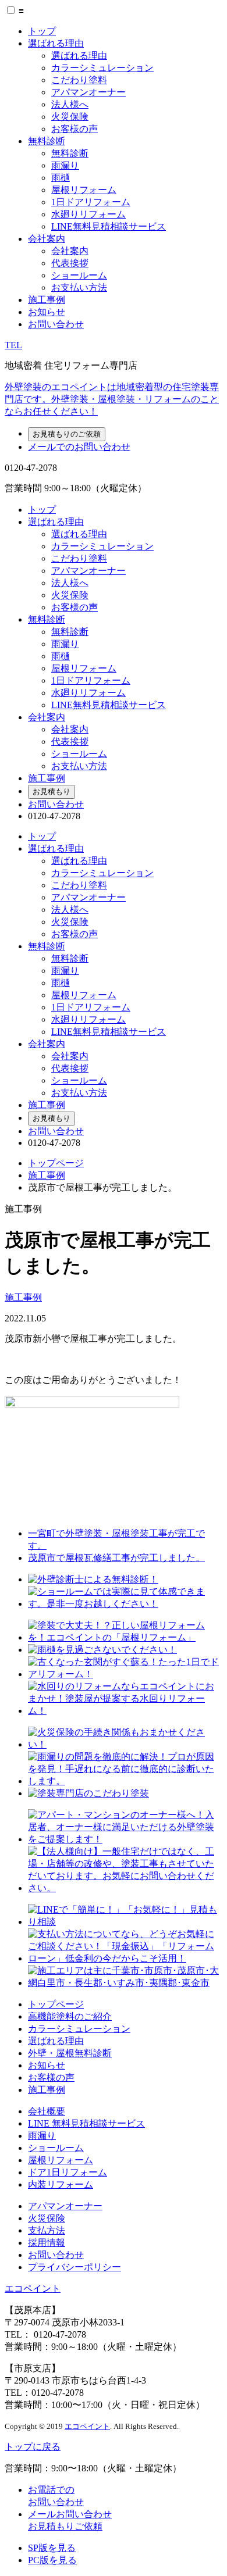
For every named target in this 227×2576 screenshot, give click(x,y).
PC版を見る (52, 2560)
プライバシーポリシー (75, 2267)
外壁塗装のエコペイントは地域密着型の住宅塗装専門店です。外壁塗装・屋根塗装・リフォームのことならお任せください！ (112, 399)
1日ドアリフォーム (91, 202)
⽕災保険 (47, 2218)
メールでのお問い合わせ (79, 447)
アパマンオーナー (88, 92)
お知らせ (47, 312)
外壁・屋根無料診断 (70, 2053)
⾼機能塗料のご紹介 (70, 2016)
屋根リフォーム (84, 190)
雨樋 (61, 178)
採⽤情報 (47, 2243)
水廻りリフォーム (88, 214)
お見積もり (52, 792)
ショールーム (79, 275)
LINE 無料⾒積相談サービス (86, 2123)
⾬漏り (42, 2136)
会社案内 (47, 239)
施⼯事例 (47, 2090)
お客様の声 (75, 129)
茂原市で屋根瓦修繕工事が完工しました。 (116, 1558)
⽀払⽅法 (47, 2230)
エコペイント (33, 2289)
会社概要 (47, 2111)
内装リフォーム (61, 2184)
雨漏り (65, 165)
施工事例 (47, 300)
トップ (42, 31)
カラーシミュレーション (102, 68)
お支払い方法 (79, 287)
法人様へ (70, 104)
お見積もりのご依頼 (67, 434)
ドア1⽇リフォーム (68, 2172)
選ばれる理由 (56, 43)
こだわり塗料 (79, 80)
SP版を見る (52, 2548)
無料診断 (47, 141)
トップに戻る (33, 2447)
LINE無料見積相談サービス (109, 226)
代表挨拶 (70, 263)
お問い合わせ (56, 324)
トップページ (56, 1163)
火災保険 (70, 117)
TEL (13, 345)
